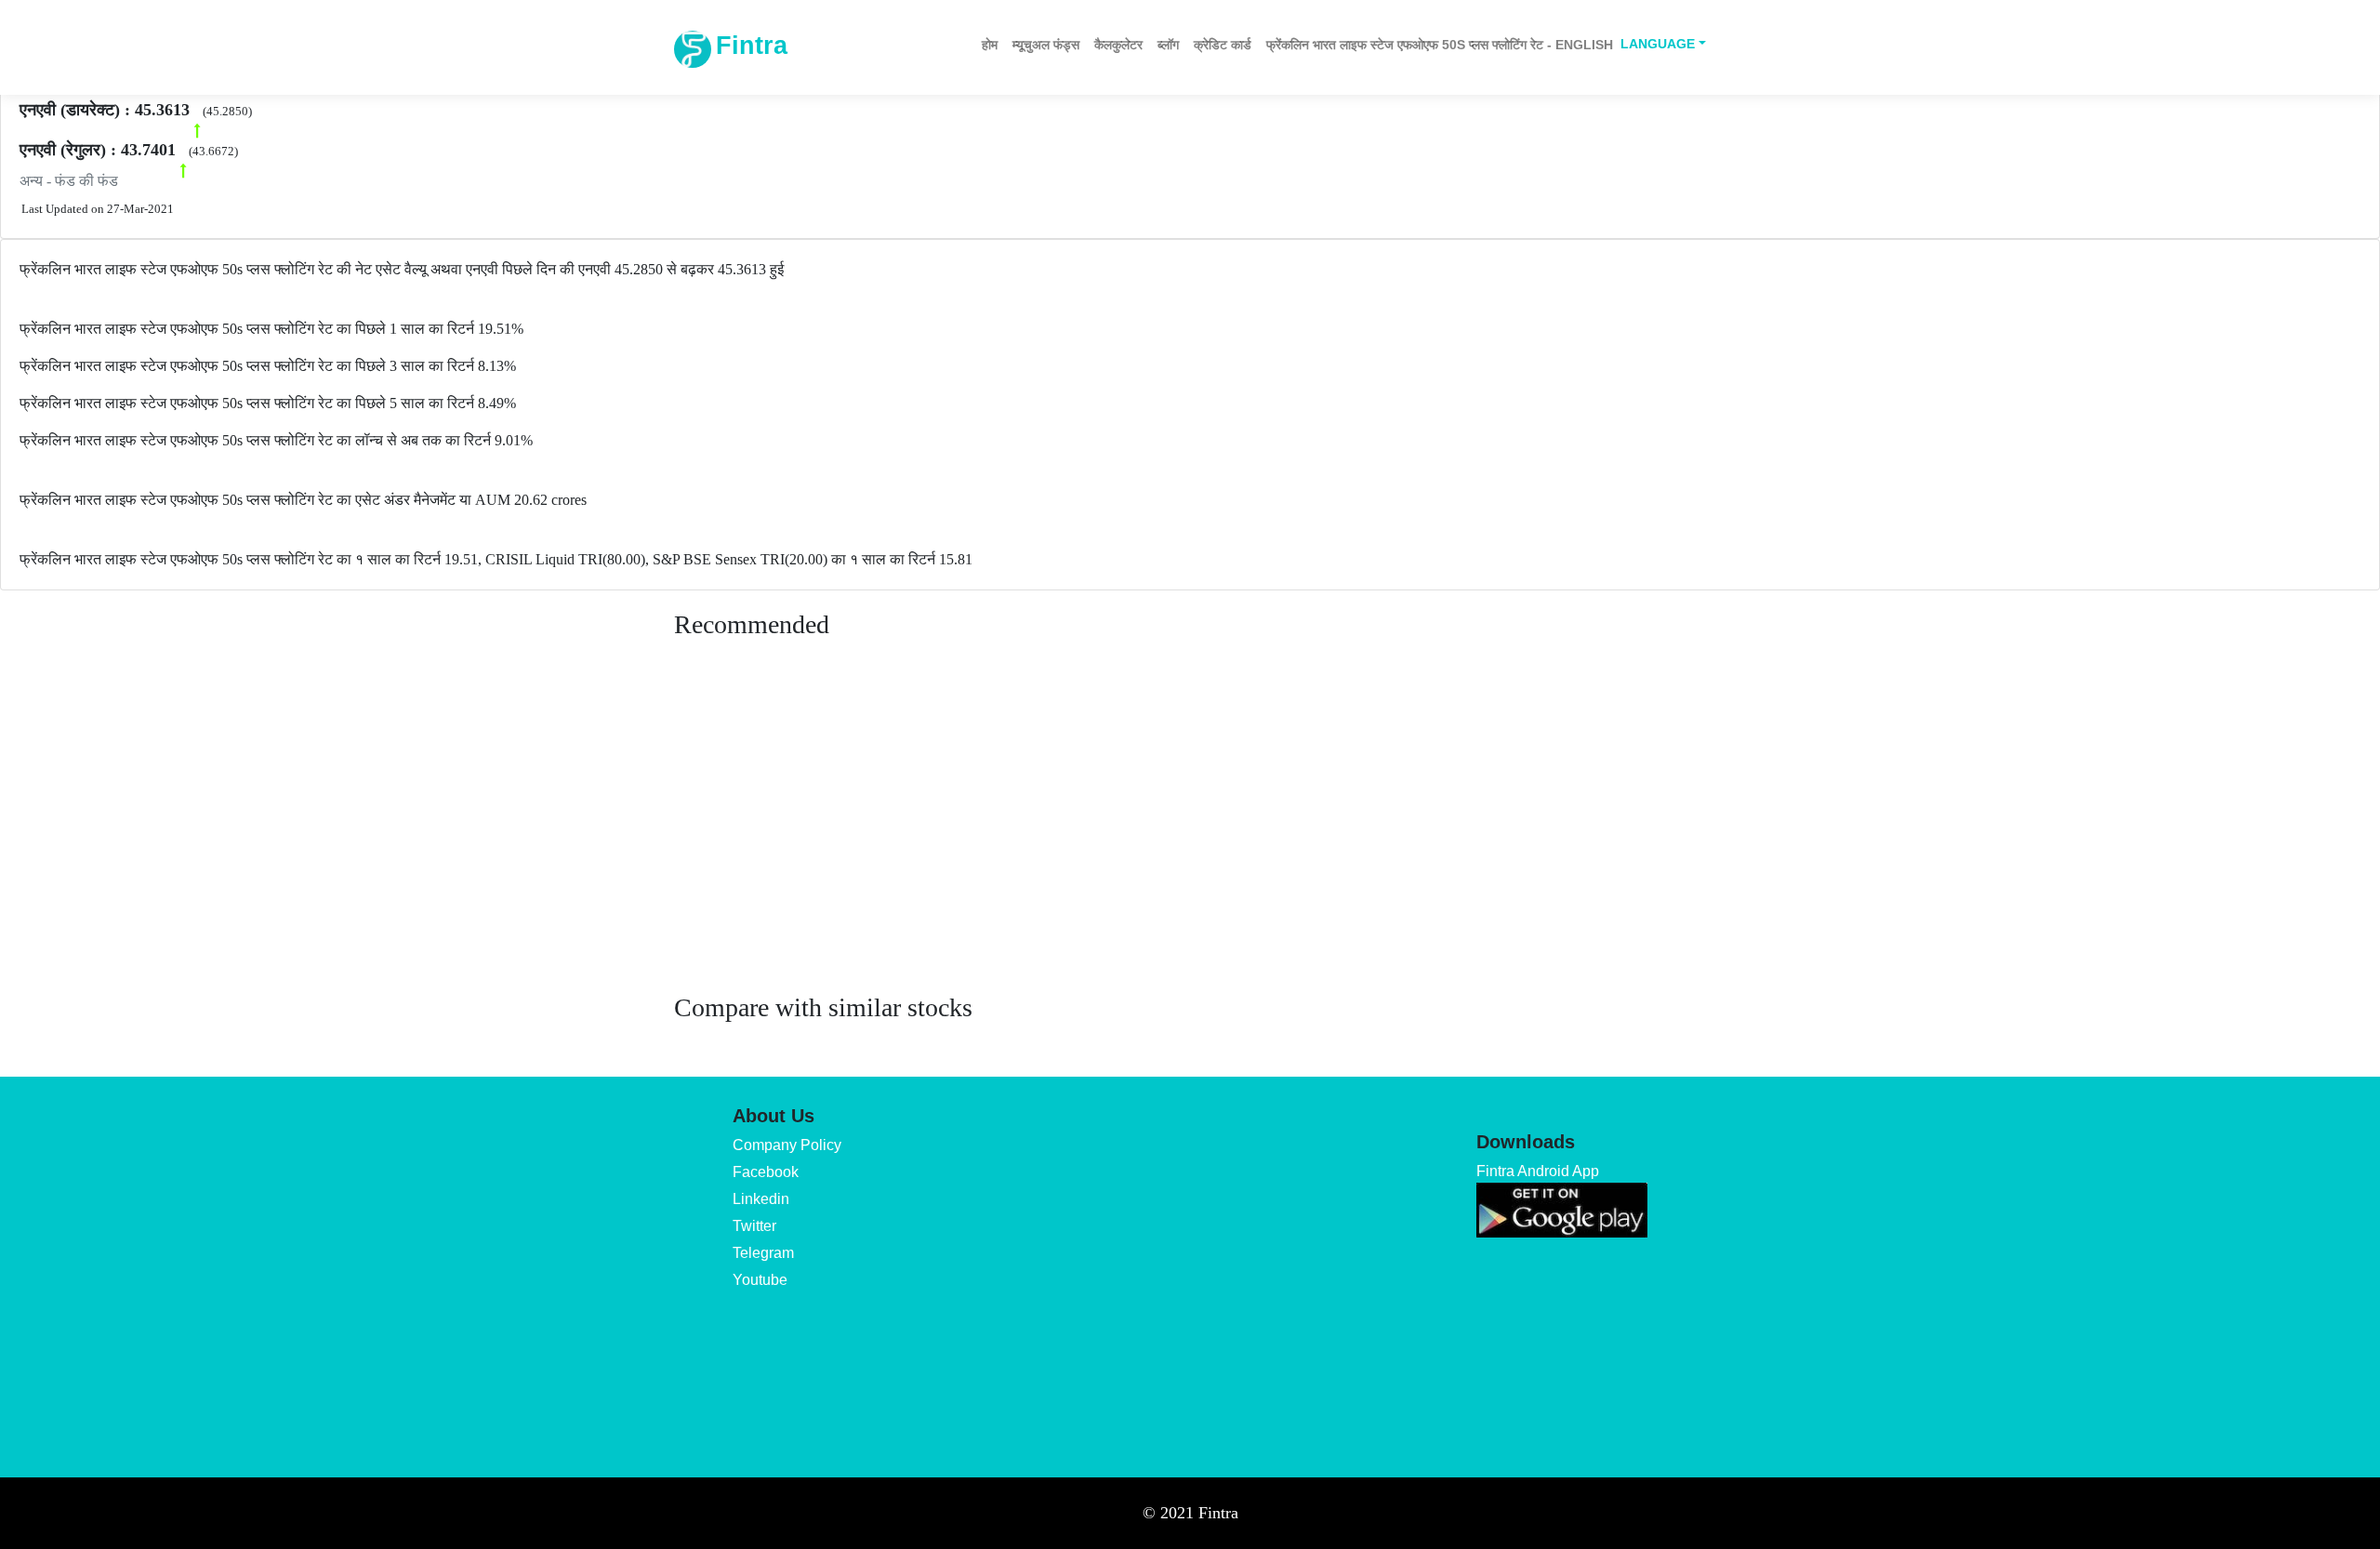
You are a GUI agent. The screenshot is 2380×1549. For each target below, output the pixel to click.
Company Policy (787, 1145)
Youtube (760, 1280)
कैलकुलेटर (1118, 45)
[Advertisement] (1190, 834)
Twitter (754, 1226)
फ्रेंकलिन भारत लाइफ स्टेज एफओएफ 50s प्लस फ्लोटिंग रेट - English (1440, 45)
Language (1658, 44)
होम (990, 45)
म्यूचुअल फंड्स (1046, 45)
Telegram (763, 1253)
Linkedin (761, 1199)
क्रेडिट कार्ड (1223, 45)
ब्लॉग (1168, 45)
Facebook (766, 1172)
